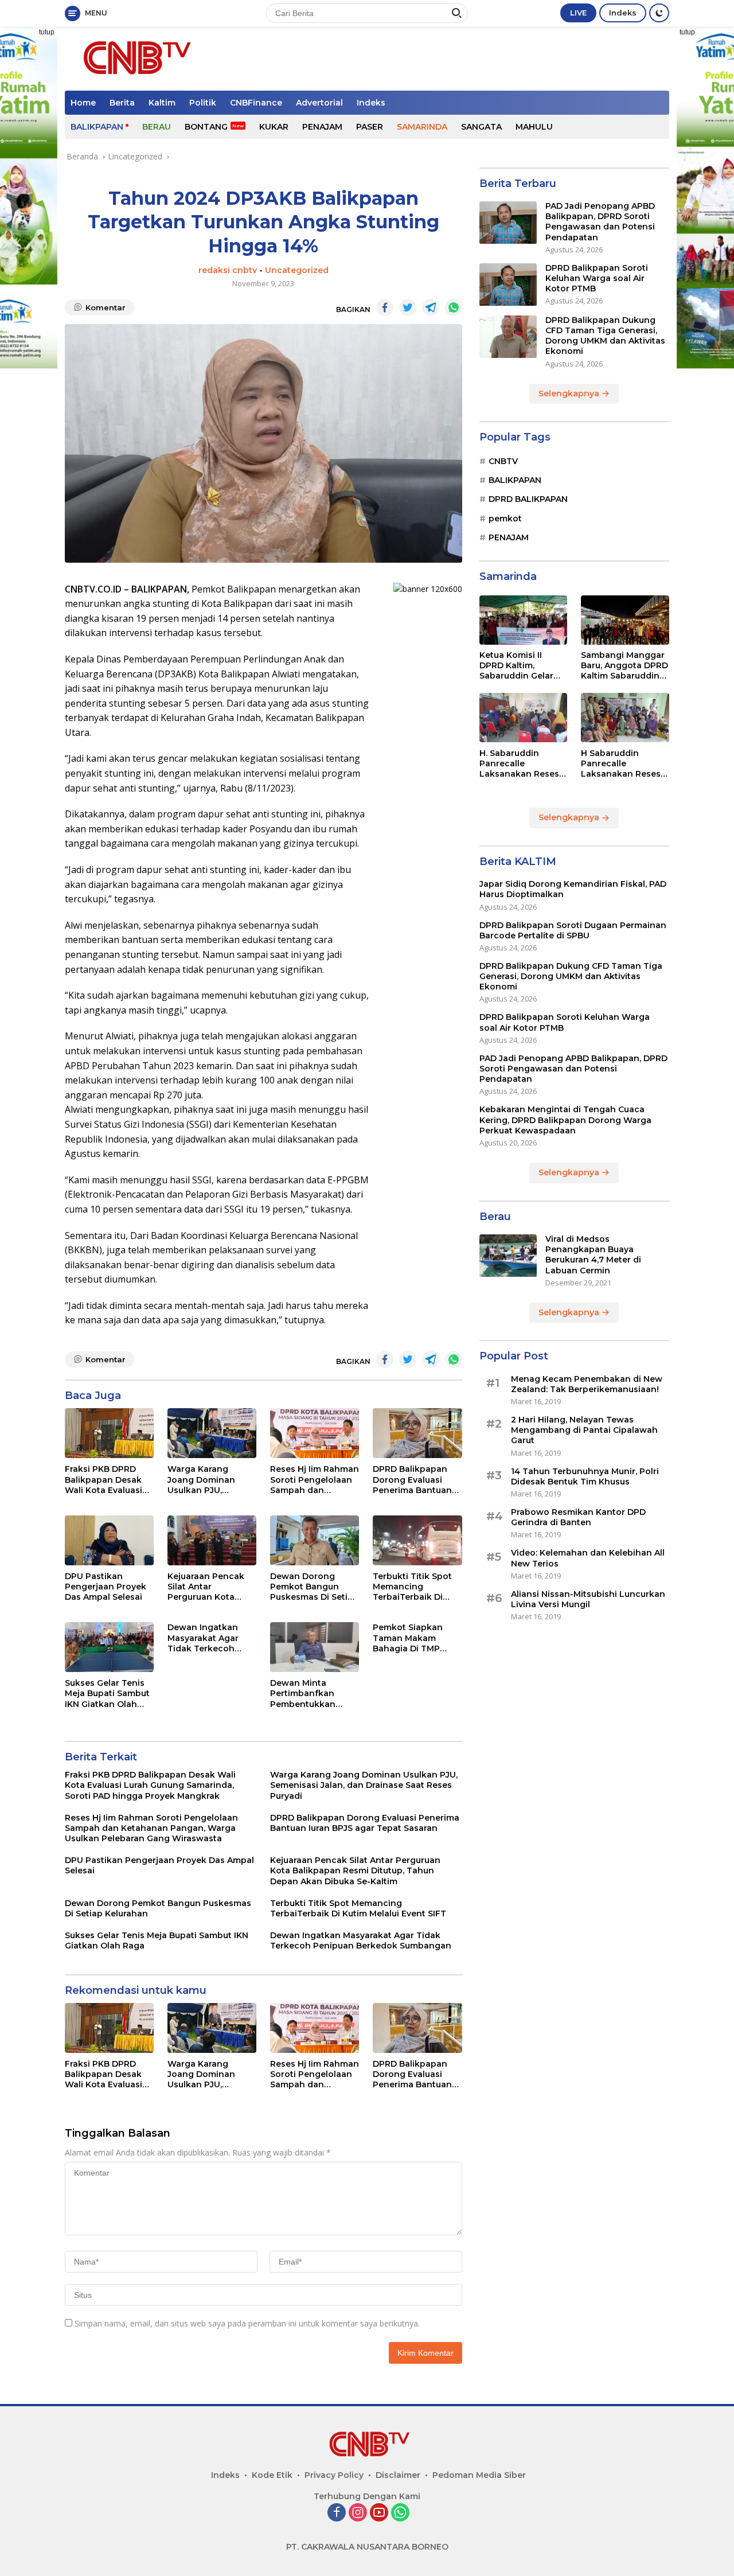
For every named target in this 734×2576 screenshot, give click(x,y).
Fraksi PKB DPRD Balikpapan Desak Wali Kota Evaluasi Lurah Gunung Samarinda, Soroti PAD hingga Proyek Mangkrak (106, 1480)
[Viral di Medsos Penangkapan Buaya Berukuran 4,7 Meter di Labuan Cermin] (508, 1256)
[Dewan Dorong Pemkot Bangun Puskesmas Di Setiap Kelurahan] (315, 1540)
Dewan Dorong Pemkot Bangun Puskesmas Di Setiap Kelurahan (314, 1587)
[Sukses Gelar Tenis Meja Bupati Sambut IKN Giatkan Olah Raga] (109, 1647)
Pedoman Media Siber (479, 2475)
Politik (203, 103)
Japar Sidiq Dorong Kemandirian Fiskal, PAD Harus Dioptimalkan (573, 890)
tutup (47, 32)
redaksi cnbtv (228, 270)
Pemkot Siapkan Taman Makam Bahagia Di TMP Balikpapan (408, 1638)
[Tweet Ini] (408, 307)
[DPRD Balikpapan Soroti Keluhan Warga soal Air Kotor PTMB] (508, 285)
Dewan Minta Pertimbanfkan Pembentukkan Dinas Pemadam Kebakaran (305, 1694)
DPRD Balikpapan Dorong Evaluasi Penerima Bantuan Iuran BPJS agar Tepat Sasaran (412, 1480)
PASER (370, 127)
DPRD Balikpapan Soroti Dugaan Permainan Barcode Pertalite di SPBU (573, 930)
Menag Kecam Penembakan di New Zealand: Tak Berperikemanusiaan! (587, 1384)
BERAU (157, 127)
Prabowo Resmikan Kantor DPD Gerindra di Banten (578, 1518)
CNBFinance (256, 103)
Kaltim (162, 103)
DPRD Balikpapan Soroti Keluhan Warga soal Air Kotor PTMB (597, 279)
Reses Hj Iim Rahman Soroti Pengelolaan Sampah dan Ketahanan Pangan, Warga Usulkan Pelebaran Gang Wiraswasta (315, 1480)
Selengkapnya (570, 393)
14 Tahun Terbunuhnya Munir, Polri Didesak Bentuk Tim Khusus (585, 1476)
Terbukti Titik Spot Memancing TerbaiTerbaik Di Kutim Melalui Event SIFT (414, 1587)
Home (83, 103)
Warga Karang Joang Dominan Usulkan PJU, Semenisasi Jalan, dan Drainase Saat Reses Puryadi (206, 1480)
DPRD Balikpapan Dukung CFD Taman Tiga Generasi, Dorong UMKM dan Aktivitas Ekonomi (605, 336)
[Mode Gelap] (659, 13)
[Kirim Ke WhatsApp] (454, 307)
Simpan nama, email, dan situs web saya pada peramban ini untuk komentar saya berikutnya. (247, 2323)
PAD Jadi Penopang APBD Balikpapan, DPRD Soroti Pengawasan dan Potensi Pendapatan (600, 222)
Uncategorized (297, 270)
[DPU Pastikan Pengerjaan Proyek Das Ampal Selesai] (109, 1540)
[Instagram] (358, 2513)
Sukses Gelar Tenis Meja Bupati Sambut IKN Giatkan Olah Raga (107, 1694)
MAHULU (534, 127)
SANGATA (481, 127)
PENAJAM (322, 127)
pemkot (505, 519)
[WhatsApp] (400, 2513)
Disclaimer (398, 2475)
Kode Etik (272, 2475)
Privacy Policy (334, 2475)
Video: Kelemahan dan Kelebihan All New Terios (588, 1558)
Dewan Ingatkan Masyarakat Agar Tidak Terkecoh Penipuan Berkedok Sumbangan (210, 1638)
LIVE (578, 13)
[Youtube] (379, 2513)
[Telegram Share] (431, 307)
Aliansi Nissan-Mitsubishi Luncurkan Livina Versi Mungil (588, 1599)
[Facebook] (337, 2513)
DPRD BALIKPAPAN (528, 500)
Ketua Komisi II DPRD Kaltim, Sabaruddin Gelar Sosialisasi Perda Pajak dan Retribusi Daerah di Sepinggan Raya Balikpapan (521, 666)
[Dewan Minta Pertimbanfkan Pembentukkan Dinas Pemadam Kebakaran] (315, 1647)
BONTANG (206, 127)
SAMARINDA (422, 127)
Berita (122, 103)
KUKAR (274, 127)
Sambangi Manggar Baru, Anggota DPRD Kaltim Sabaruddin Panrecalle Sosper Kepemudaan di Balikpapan (624, 666)
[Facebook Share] (385, 307)
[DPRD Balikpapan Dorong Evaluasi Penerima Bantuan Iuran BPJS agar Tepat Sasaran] (417, 1433)
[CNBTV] (134, 58)
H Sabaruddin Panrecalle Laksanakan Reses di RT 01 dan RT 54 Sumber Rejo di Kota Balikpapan (624, 764)
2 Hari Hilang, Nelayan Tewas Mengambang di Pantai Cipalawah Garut (584, 1431)
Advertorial (319, 103)
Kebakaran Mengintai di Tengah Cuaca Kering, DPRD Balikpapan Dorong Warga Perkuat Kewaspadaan (565, 1120)
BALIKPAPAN (97, 127)
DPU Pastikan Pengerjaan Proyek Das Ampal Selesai (106, 1587)
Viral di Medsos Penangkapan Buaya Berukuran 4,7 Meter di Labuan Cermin (593, 1255)
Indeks (623, 13)
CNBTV (503, 461)
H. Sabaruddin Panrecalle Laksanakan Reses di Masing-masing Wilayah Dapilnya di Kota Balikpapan (522, 764)
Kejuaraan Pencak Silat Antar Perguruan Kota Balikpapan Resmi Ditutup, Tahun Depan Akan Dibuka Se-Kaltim (210, 1587)
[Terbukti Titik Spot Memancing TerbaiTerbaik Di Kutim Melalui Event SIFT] (417, 1540)
